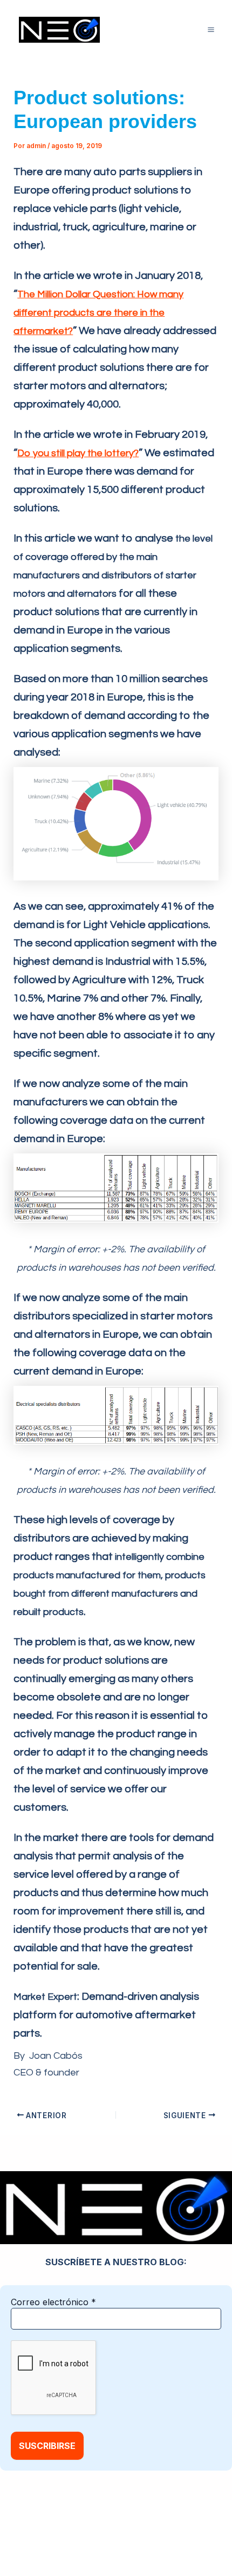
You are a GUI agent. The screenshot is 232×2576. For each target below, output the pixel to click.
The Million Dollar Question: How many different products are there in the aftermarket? (98, 313)
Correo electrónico (53, 2302)
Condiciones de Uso (90, 2542)
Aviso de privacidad (161, 2528)
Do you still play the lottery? (78, 453)
